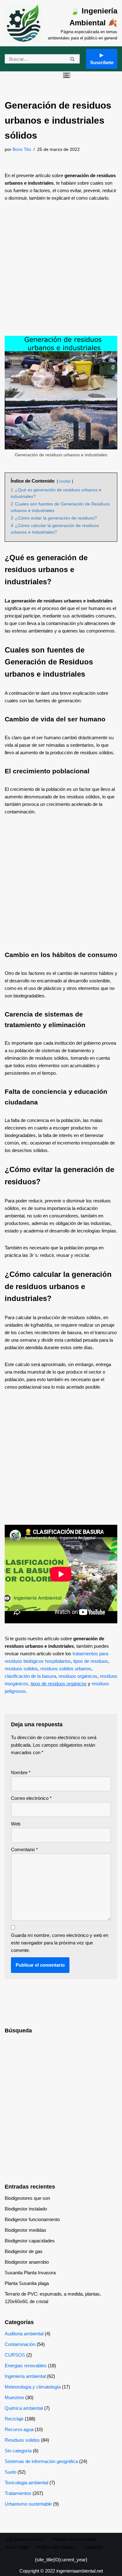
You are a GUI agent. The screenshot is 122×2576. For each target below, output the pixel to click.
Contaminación (20, 2344)
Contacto (93, 2547)
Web (16, 1824)
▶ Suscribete (102, 59)
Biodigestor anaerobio (27, 2262)
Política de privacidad (74, 2539)
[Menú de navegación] (67, 75)
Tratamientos (18, 2493)
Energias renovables (26, 2366)
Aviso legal (17, 2547)
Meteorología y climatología (33, 2387)
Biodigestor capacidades (30, 2241)
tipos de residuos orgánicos (59, 1684)
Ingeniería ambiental (25, 2376)
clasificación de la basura (30, 1676)
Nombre (21, 1772)
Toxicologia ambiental (26, 2483)
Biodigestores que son (27, 2198)
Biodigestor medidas (25, 2230)
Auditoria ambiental (24, 2334)
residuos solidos (21, 1669)
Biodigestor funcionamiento (32, 2219)
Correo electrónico (31, 1798)
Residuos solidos (22, 2440)
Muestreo (14, 2397)
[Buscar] (73, 59)
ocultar (65, 481)
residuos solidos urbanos (66, 1669)
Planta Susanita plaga (27, 2283)
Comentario (24, 1849)
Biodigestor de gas (24, 2251)
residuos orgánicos (78, 1676)
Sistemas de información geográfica (41, 2461)
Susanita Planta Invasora (30, 2273)
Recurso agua (19, 2429)
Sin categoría (18, 2451)
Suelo (10, 2472)
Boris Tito (22, 149)
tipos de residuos (91, 1661)
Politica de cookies (56, 2547)
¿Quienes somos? (25, 2539)
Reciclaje (14, 2419)
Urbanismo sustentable (28, 2504)
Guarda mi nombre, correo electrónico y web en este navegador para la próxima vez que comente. (60, 1943)
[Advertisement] (61, 272)
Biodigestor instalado (26, 2209)
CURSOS (15, 2355)
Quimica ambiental (24, 2408)
